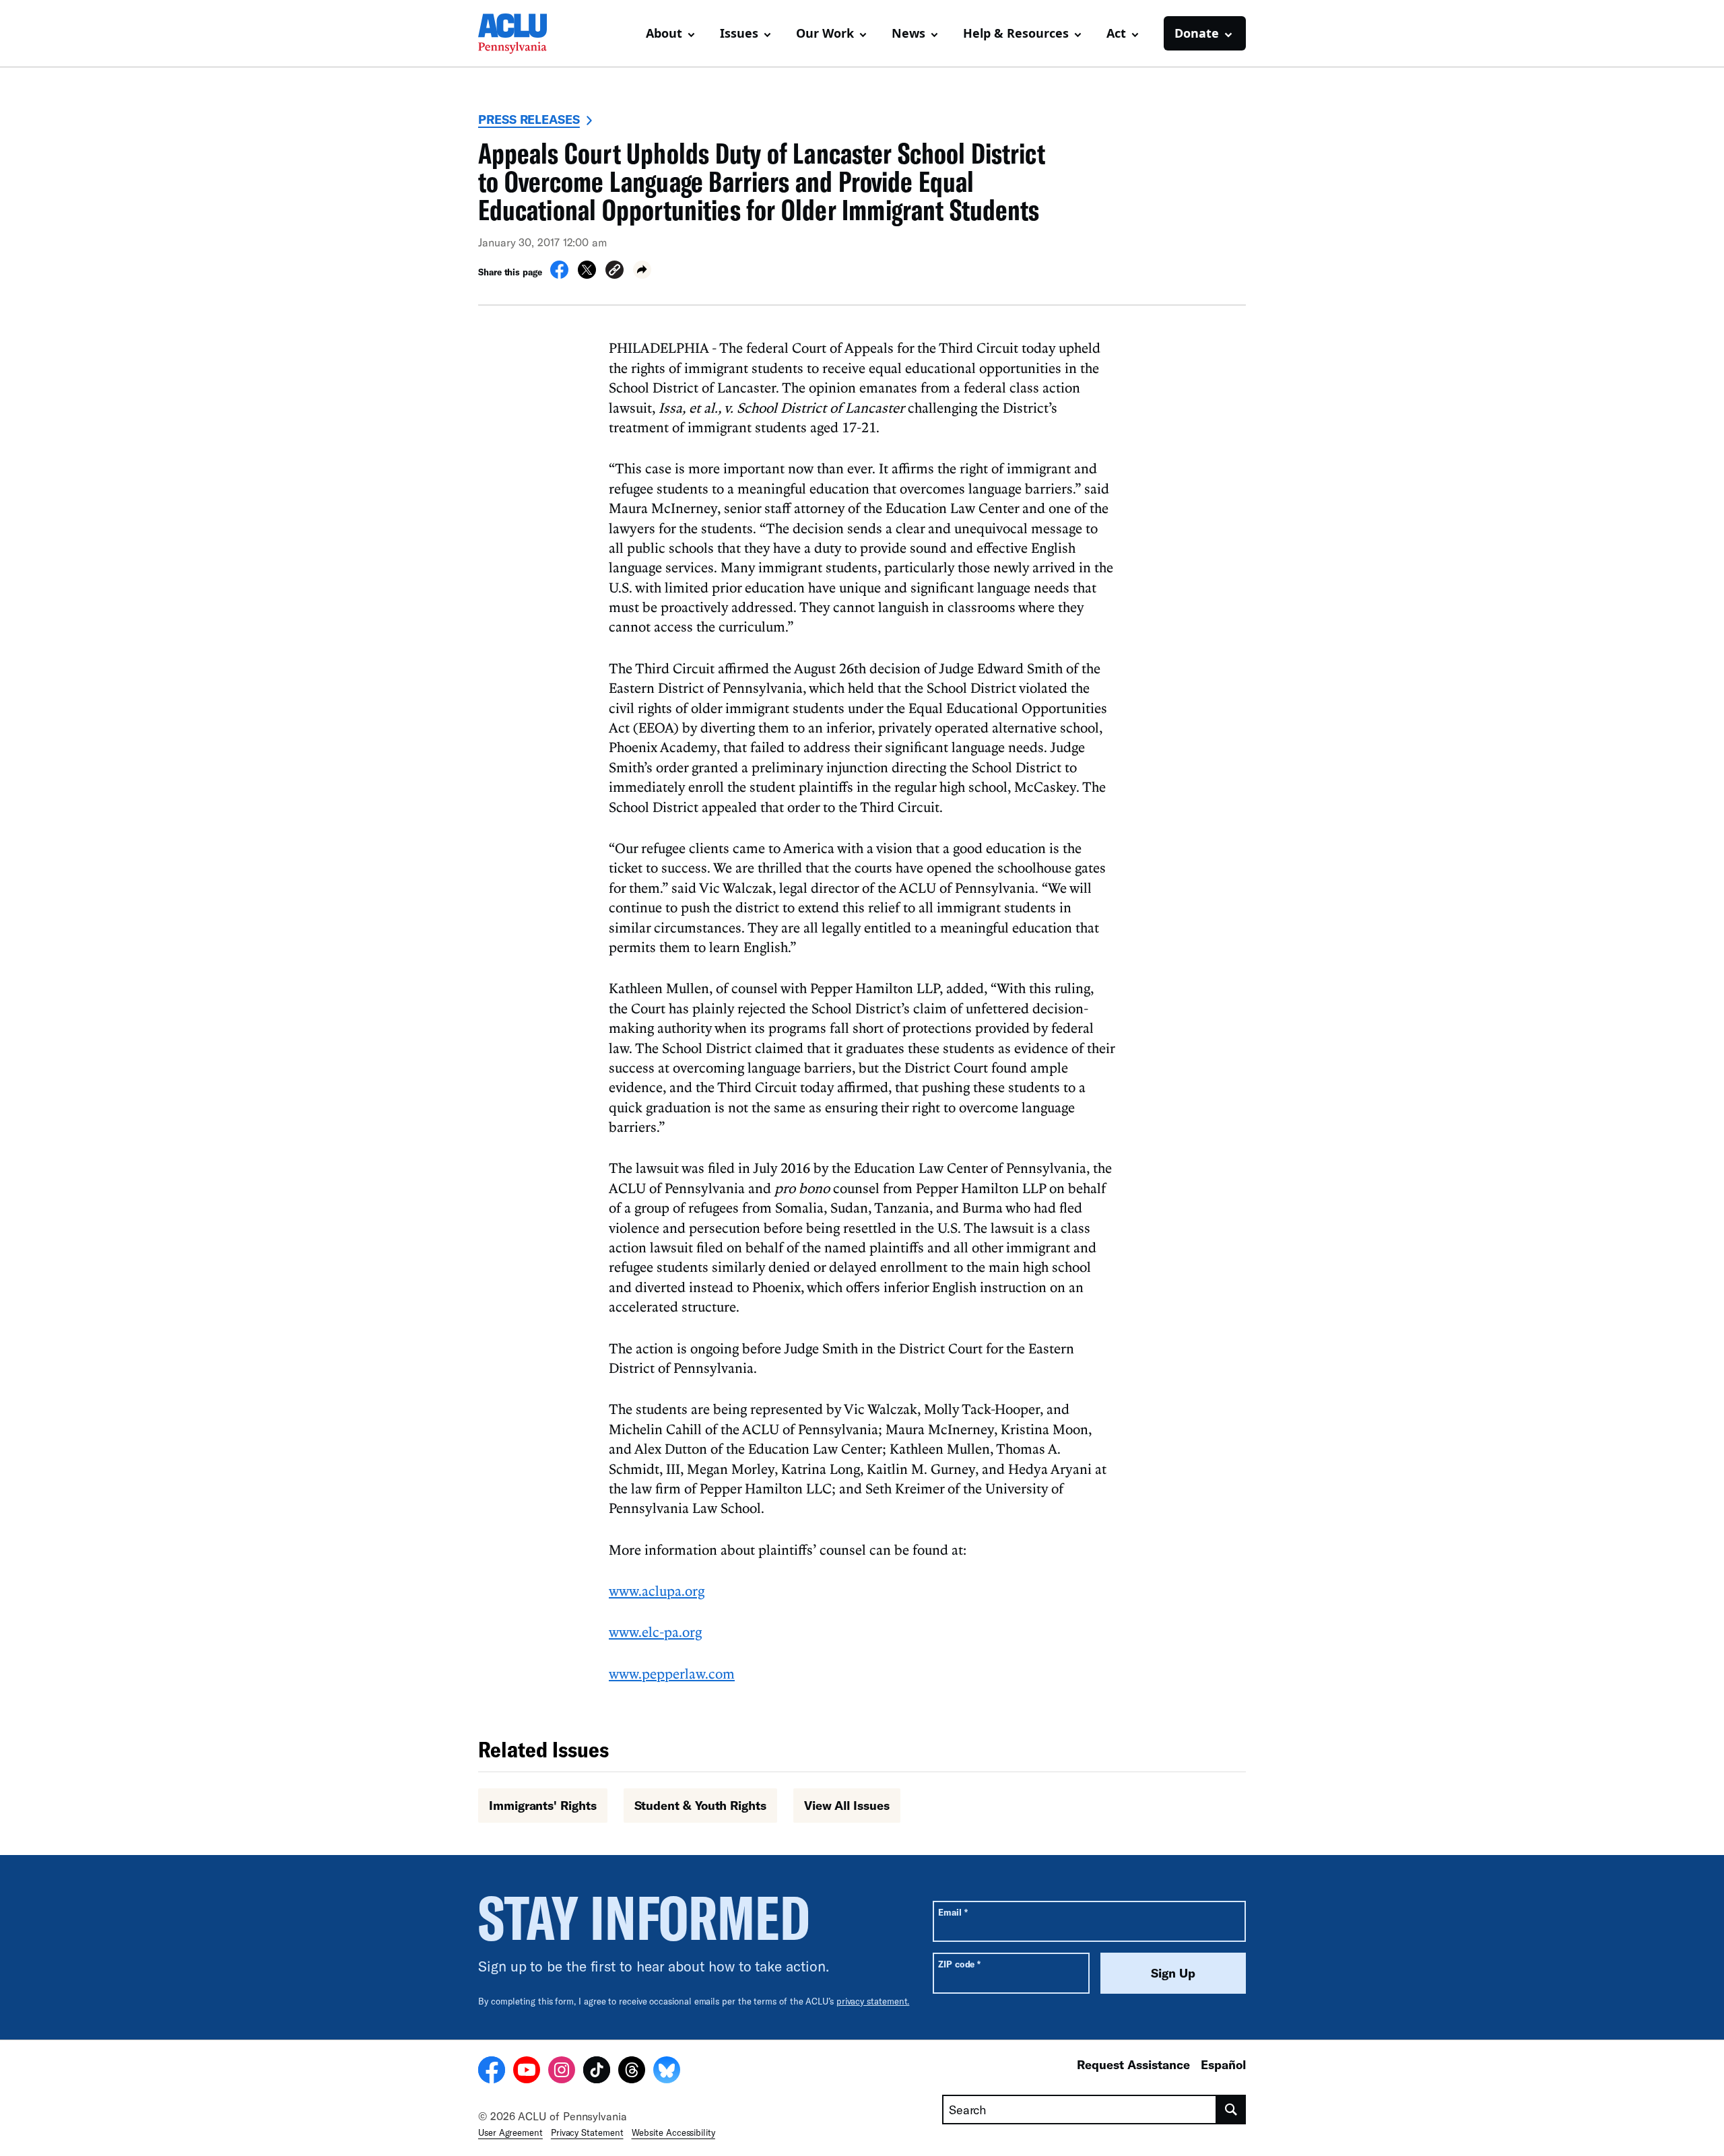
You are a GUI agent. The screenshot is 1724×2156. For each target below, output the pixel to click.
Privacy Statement (587, 2132)
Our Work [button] (825, 33)
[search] (1231, 2110)
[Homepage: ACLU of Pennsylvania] (525, 34)
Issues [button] (739, 33)
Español (1223, 2064)
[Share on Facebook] (559, 275)
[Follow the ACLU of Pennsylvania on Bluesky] (667, 2072)
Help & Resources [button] (1016, 33)
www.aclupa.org (657, 1590)
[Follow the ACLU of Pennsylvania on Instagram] (562, 2072)
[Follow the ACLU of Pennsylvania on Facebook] (492, 2072)
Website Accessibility (673, 2132)
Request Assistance (1133, 2064)
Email (953, 1912)
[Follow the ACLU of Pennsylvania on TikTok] (597, 2072)
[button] (615, 272)
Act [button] (1116, 33)
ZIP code (959, 1964)
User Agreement (510, 2132)
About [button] (664, 33)
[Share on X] (587, 275)
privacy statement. (873, 2001)
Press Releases (529, 119)
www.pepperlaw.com (672, 1673)
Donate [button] (1197, 33)
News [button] (908, 33)
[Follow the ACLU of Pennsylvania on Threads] (632, 2072)
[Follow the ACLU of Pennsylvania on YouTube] (527, 2072)
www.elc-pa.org (655, 1631)
